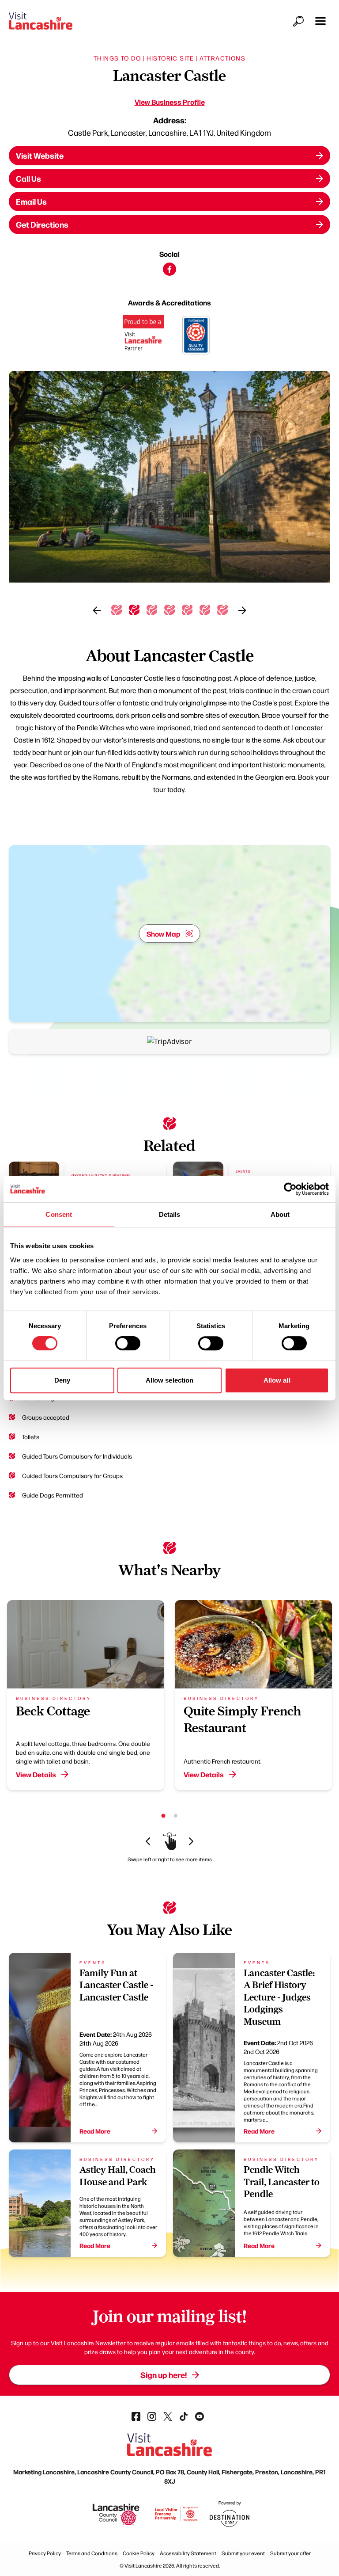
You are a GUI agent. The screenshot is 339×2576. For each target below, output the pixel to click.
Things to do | (119, 58)
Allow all (277, 1380)
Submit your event (243, 2553)
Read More (95, 2131)
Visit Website (40, 155)
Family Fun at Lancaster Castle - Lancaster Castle (116, 1985)
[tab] (117, 610)
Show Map (164, 934)
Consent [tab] (59, 1214)
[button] (320, 21)
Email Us (31, 201)
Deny (62, 1380)
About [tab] (280, 1214)
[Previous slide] (97, 610)
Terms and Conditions (92, 2553)
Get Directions (42, 224)
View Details (36, 1774)
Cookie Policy (139, 2553)
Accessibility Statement (188, 2553)
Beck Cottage (53, 1711)
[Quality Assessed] (196, 336)
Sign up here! (164, 2375)
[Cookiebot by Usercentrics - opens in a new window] (290, 1189)
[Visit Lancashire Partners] (143, 336)
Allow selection (170, 1380)
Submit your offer (290, 2553)
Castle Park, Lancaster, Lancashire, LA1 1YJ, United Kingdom (169, 132)
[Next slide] (242, 610)
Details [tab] (170, 1214)
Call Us (28, 178)
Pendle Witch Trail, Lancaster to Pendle (282, 2182)
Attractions (222, 58)
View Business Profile (170, 102)
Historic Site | (172, 58)
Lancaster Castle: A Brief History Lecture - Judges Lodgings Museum (279, 1997)
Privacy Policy (45, 2553)
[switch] (128, 1343)
